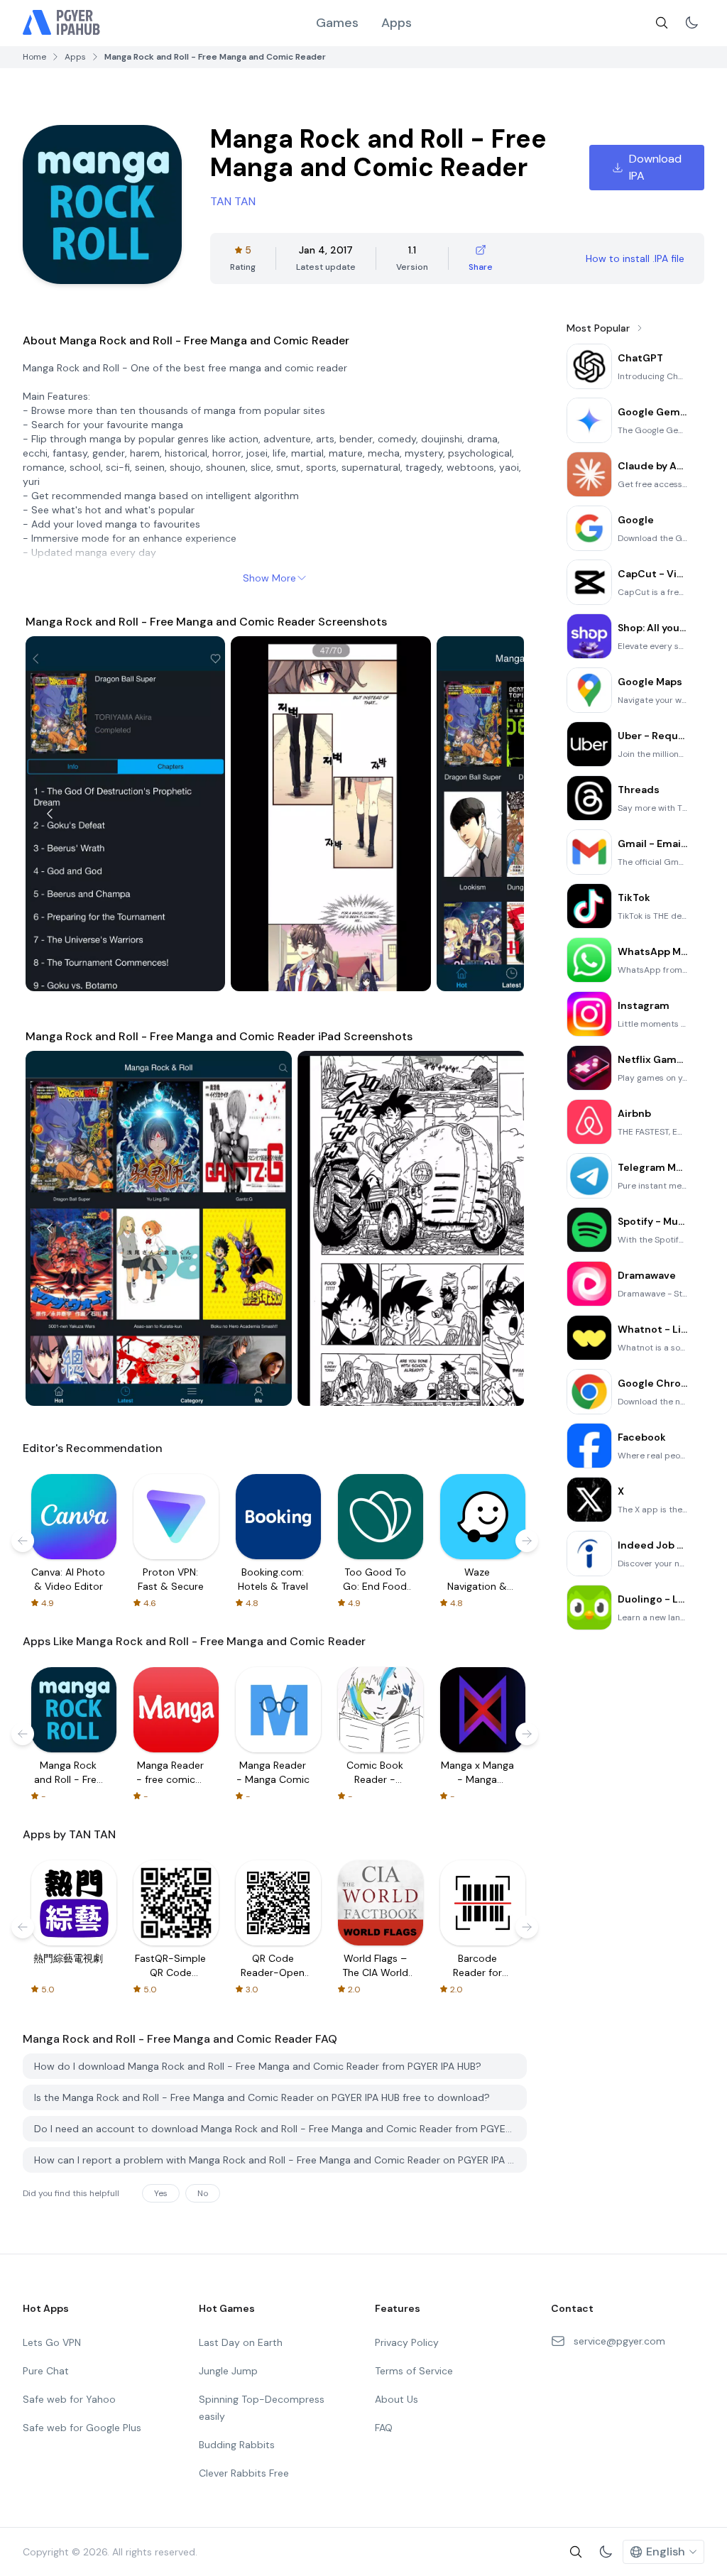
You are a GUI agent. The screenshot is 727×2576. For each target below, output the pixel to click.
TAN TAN (233, 201)
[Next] (500, 814)
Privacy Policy (407, 2342)
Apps (397, 23)
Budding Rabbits (237, 2445)
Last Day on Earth (241, 2342)
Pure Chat (46, 2371)
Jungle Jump (228, 2371)
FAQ (384, 2428)
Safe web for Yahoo (69, 2399)
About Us (397, 2399)
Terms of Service (414, 2371)
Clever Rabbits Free (244, 2473)
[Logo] (62, 23)
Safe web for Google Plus (82, 2428)
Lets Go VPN (52, 2342)
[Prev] (50, 814)
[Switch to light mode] (692, 23)
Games (337, 23)
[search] (662, 23)
